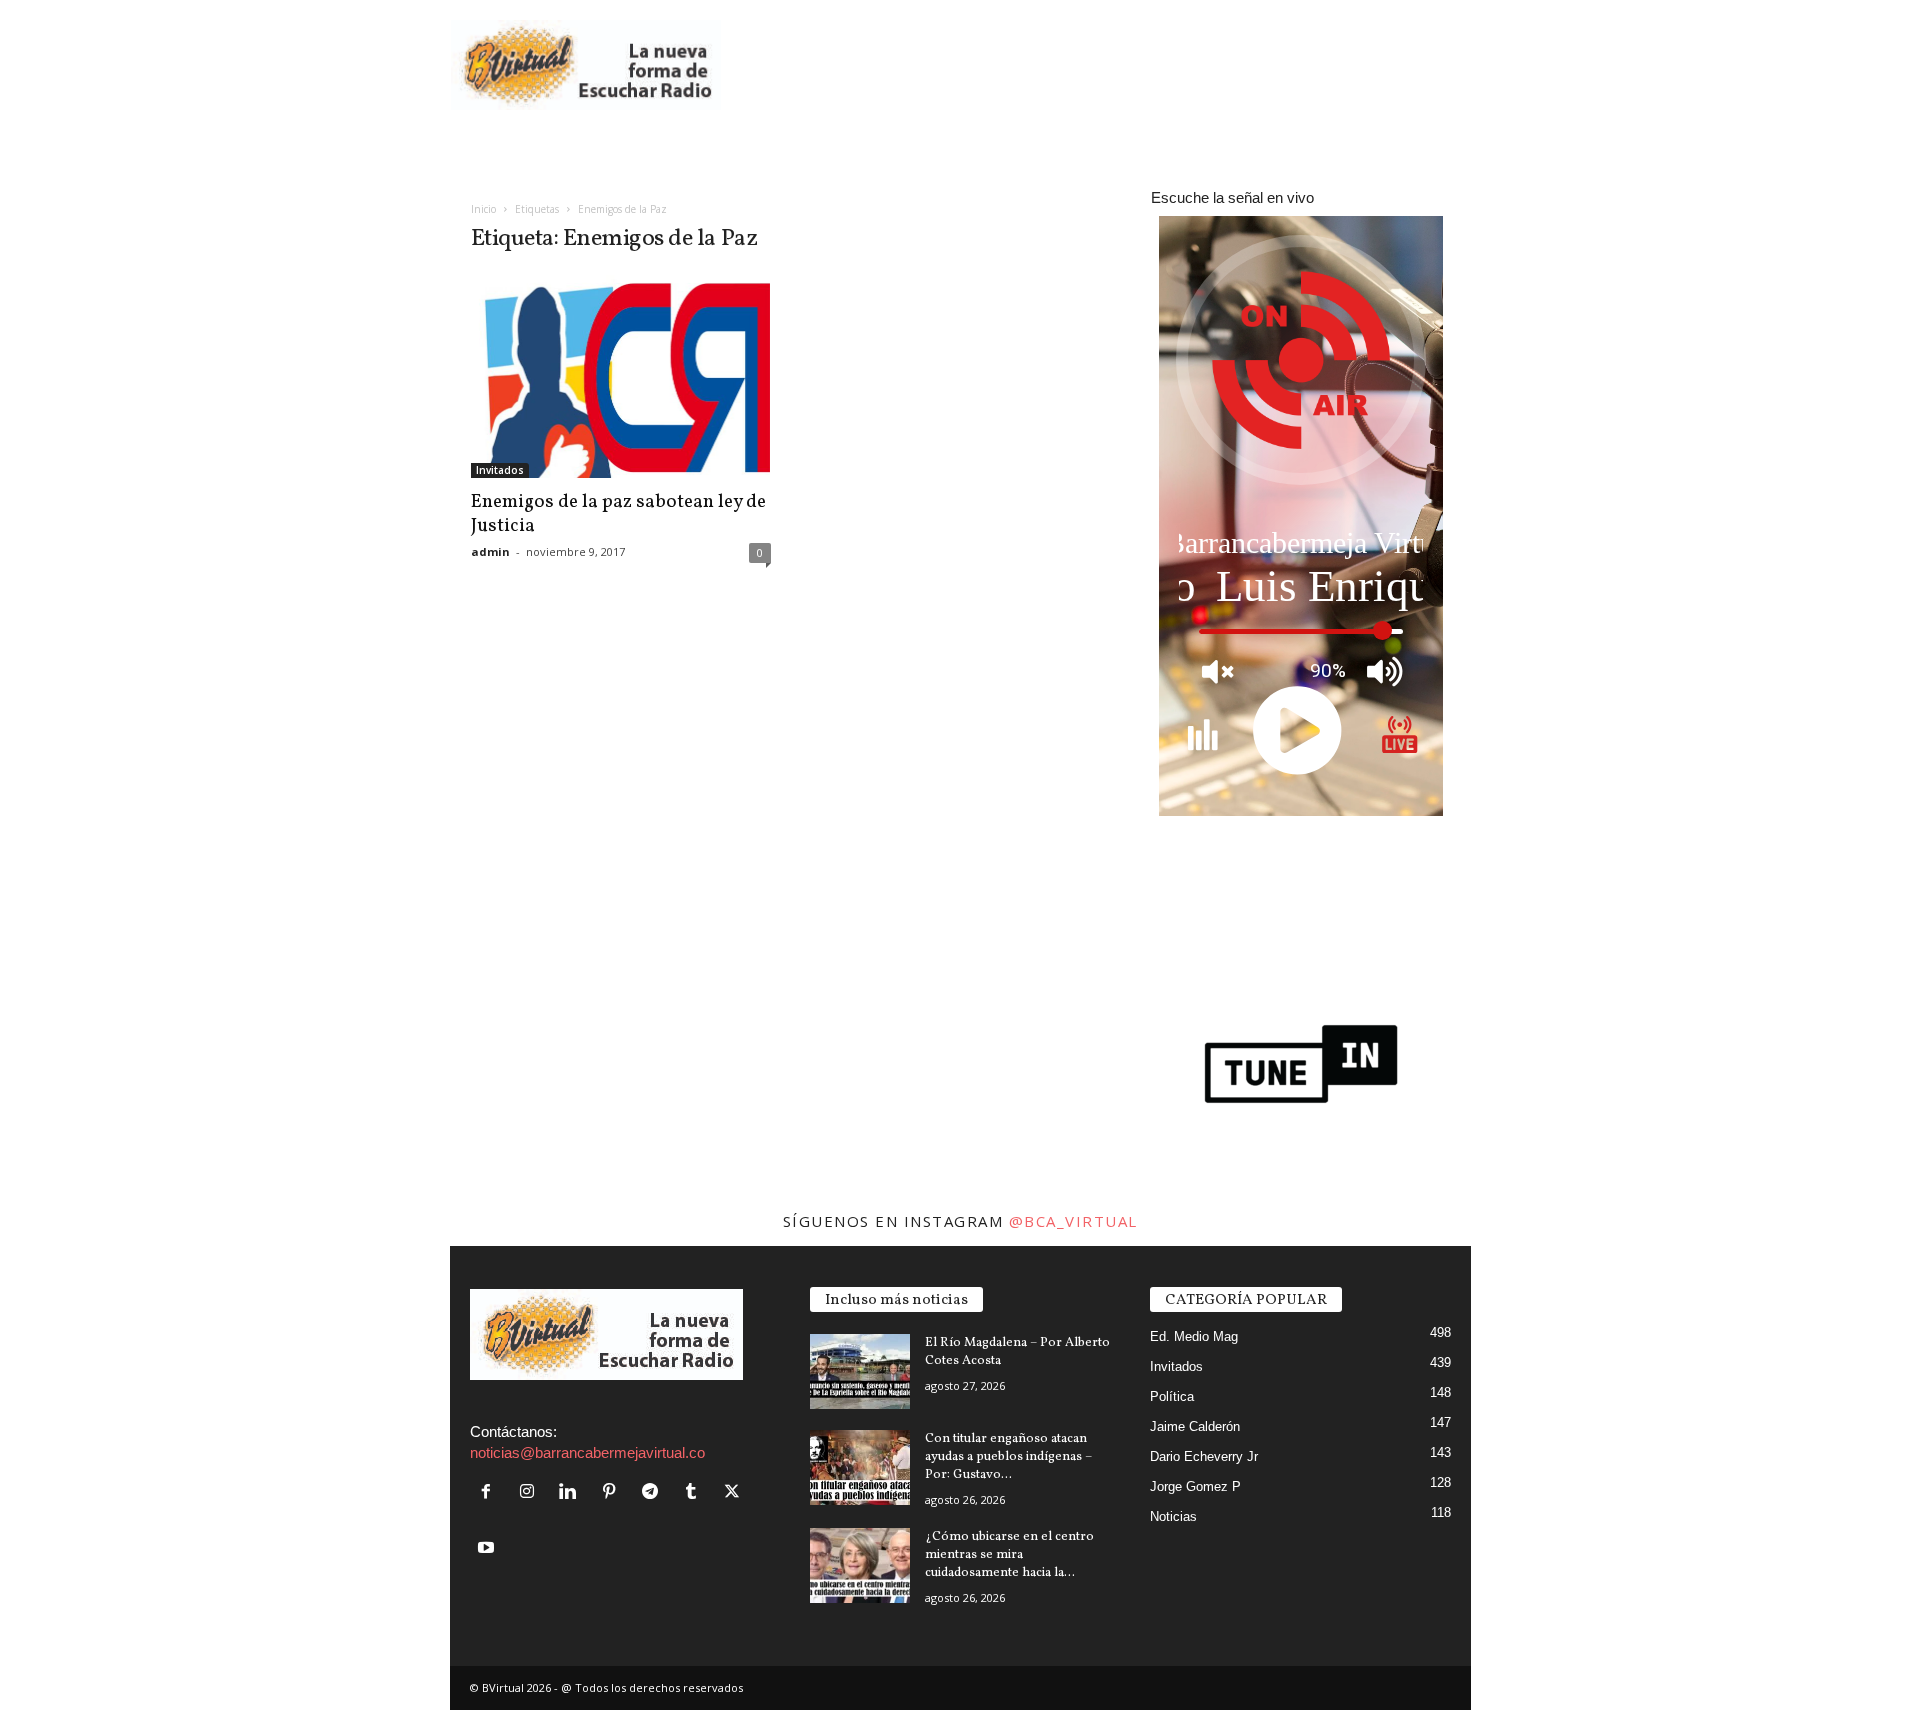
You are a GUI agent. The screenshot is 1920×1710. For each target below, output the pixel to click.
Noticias (1173, 1516)
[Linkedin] (572, 1492)
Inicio (483, 209)
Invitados (500, 470)
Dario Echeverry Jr (1204, 1456)
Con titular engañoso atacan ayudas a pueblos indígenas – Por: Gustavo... (1008, 1457)
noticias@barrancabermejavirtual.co (587, 1452)
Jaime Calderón (1195, 1426)
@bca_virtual (1073, 1221)
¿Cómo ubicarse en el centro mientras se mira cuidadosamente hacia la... (1009, 1555)
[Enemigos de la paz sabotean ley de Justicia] (621, 376)
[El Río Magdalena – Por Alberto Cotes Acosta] (860, 1371)
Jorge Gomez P (1195, 1486)
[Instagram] (531, 1492)
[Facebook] (490, 1492)
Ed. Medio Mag (1194, 1336)
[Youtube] (488, 1548)
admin (490, 551)
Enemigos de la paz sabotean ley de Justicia (618, 514)
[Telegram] (654, 1492)
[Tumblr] (695, 1492)
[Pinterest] (613, 1492)
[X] (734, 1492)
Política (1172, 1396)
